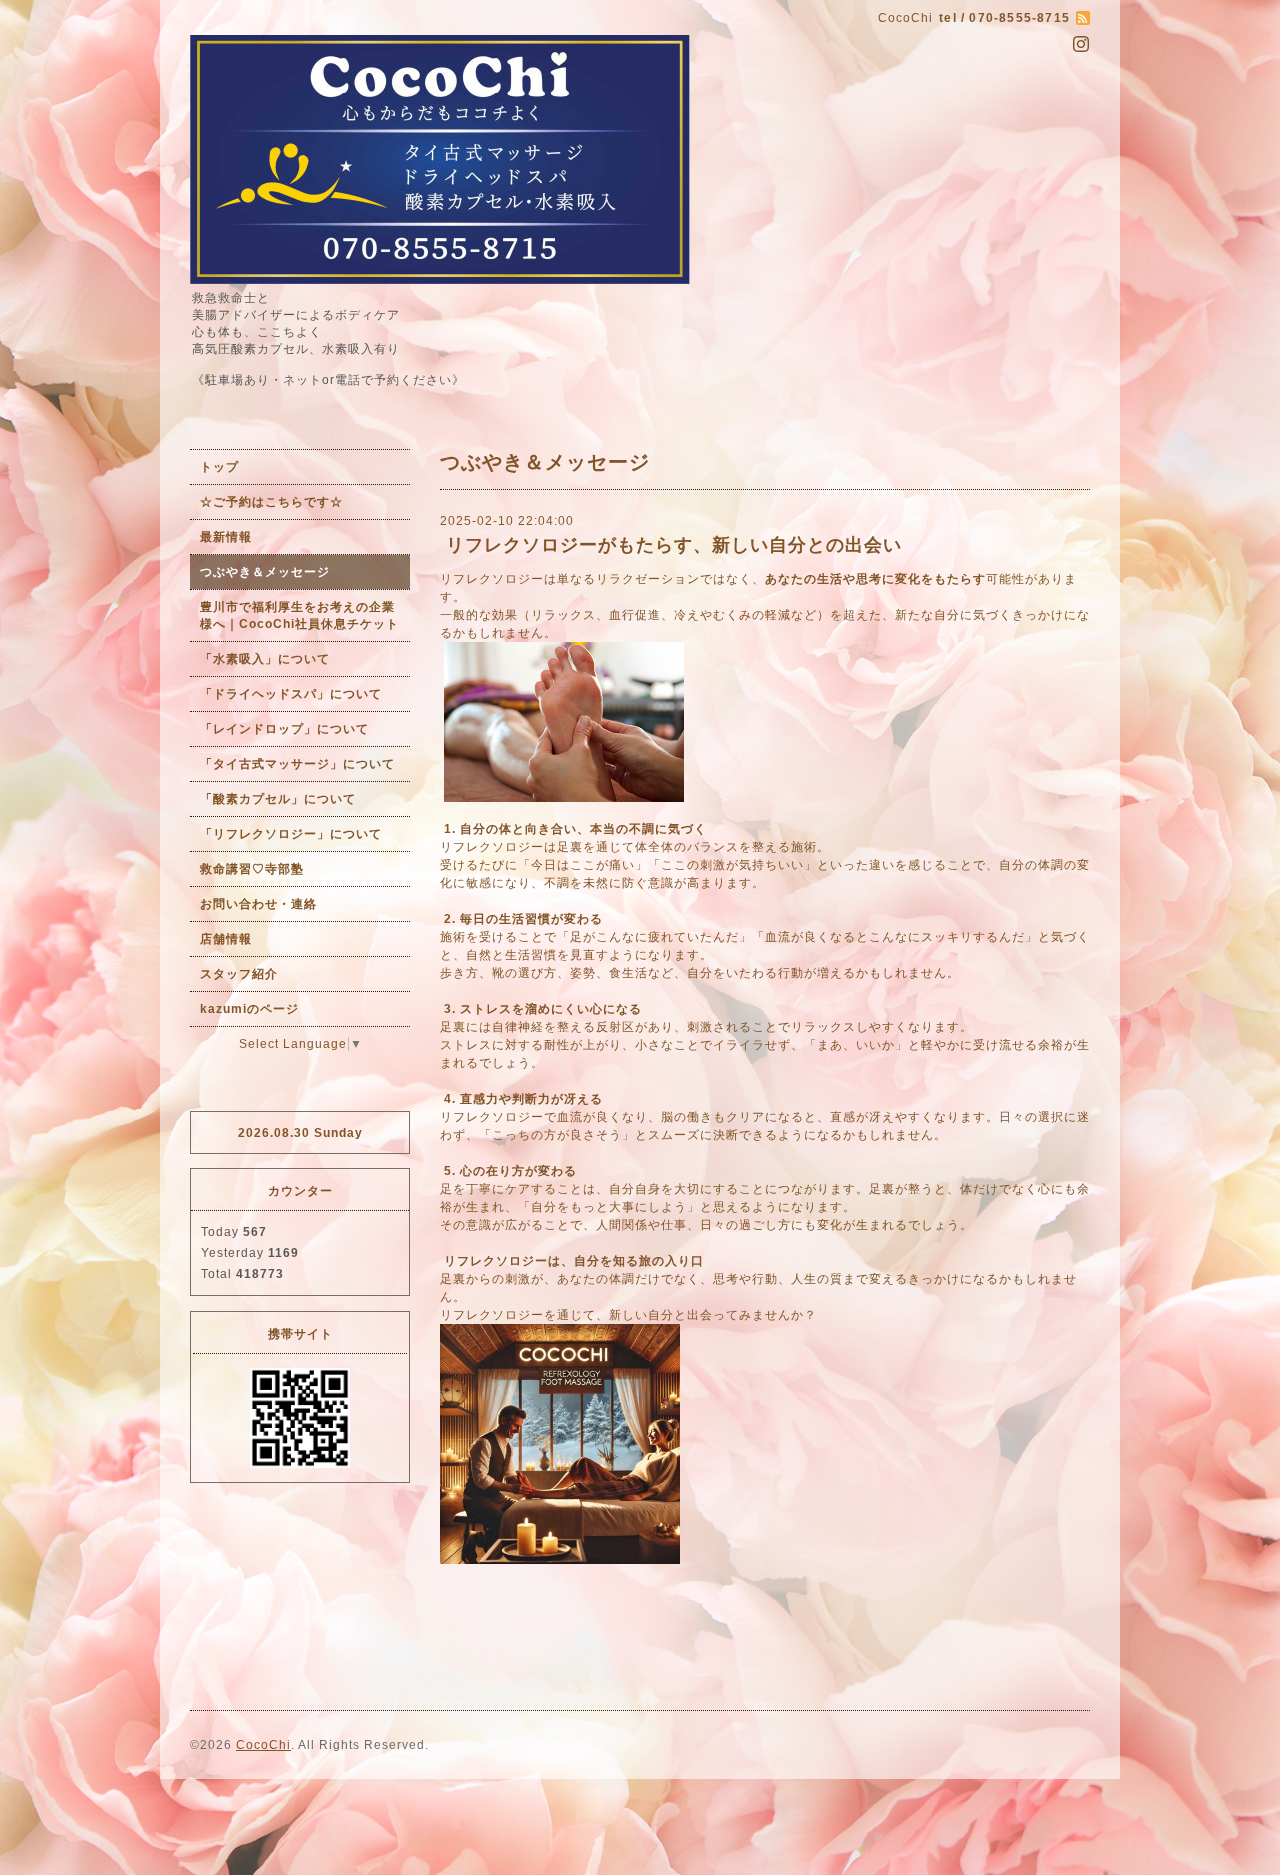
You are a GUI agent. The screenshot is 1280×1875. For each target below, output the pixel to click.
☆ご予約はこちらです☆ (271, 502)
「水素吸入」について (265, 659)
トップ (219, 467)
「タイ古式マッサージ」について (297, 764)
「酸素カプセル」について (278, 799)
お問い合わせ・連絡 (258, 904)
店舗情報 (226, 939)
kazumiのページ (249, 1009)
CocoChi (263, 1745)
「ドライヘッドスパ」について (291, 694)
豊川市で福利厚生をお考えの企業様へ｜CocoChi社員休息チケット (299, 615)
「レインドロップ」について (284, 729)
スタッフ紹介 (239, 974)
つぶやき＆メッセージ (265, 572)
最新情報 (226, 537)
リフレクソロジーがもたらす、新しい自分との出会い (677, 545)
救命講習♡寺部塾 (252, 869)
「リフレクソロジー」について (291, 834)
